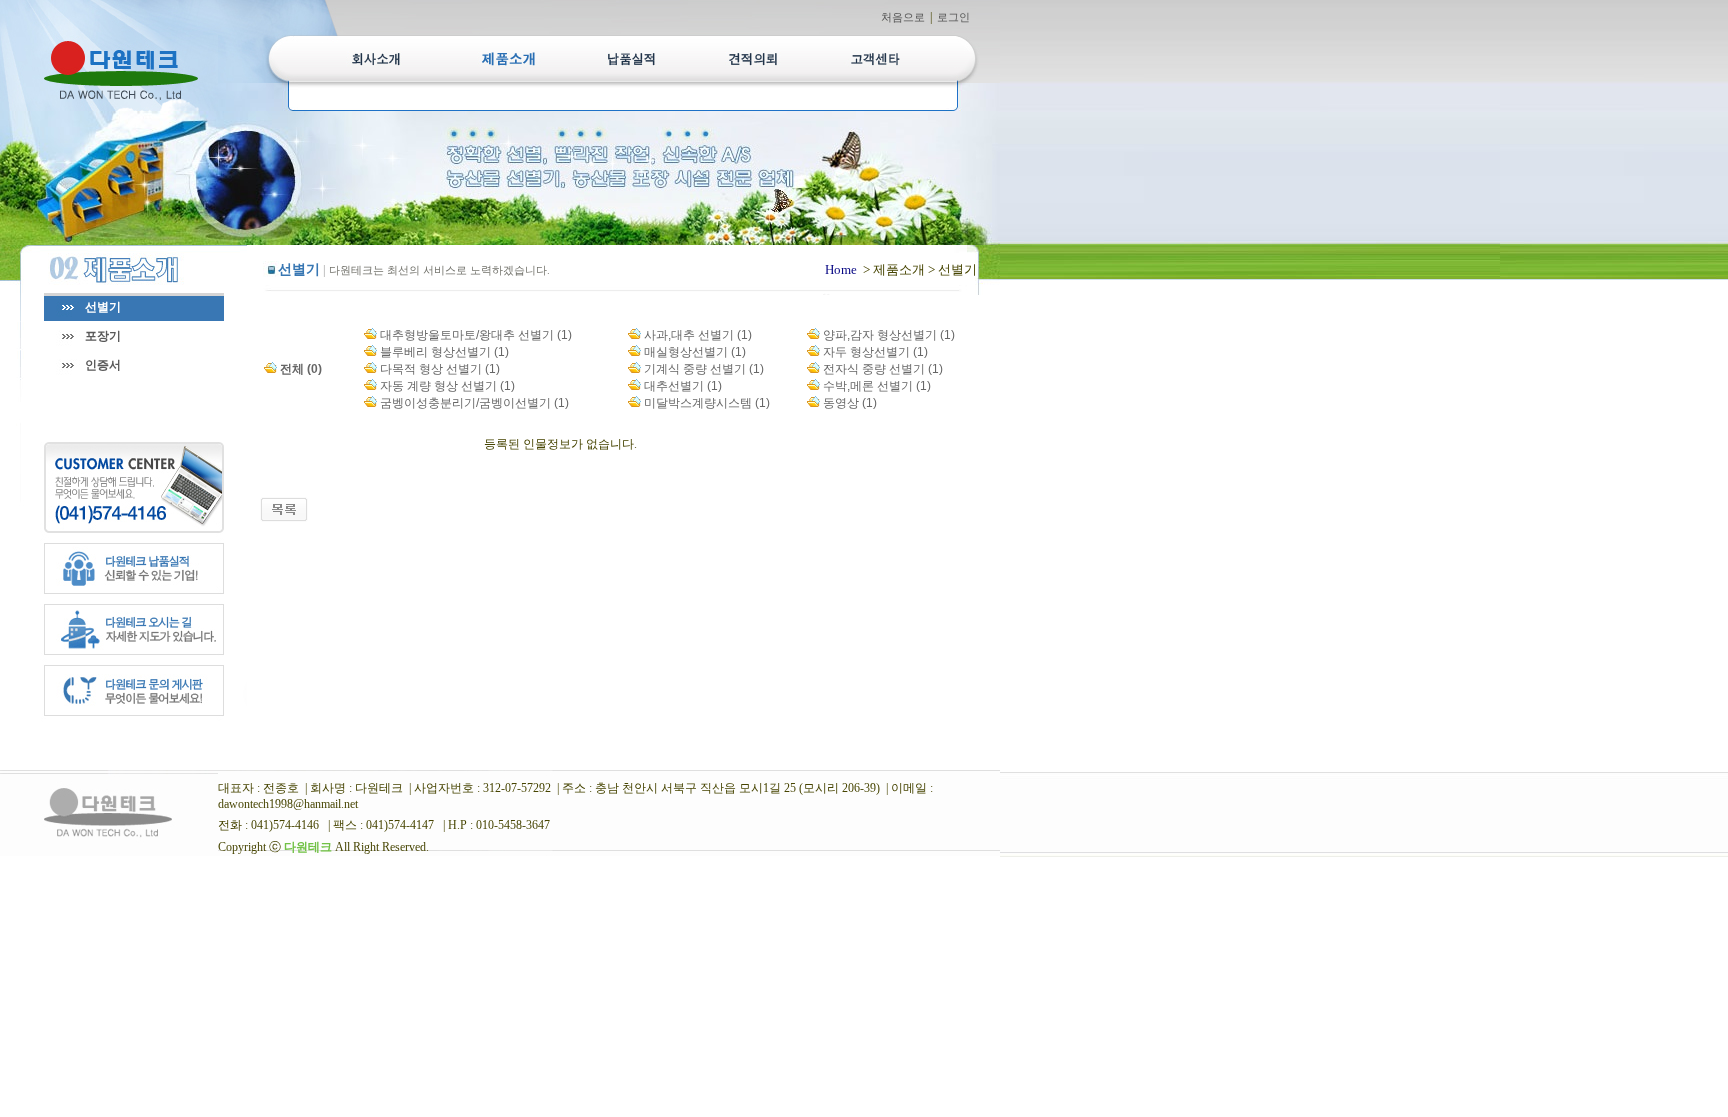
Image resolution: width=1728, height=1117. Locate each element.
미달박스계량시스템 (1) (707, 403)
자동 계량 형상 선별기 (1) (447, 386)
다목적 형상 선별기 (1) (440, 369)
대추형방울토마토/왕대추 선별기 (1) (476, 335)
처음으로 (903, 17)
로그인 (953, 17)
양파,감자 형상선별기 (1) (889, 335)
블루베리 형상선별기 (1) (444, 352)
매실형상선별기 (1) (695, 352)
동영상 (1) (850, 403)
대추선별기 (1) (683, 386)
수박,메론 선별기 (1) (877, 386)
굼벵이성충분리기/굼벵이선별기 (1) (474, 403)
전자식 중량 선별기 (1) (883, 369)
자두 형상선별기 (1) (875, 352)
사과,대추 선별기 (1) (698, 335)
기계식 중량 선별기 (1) (704, 369)
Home (841, 269)
